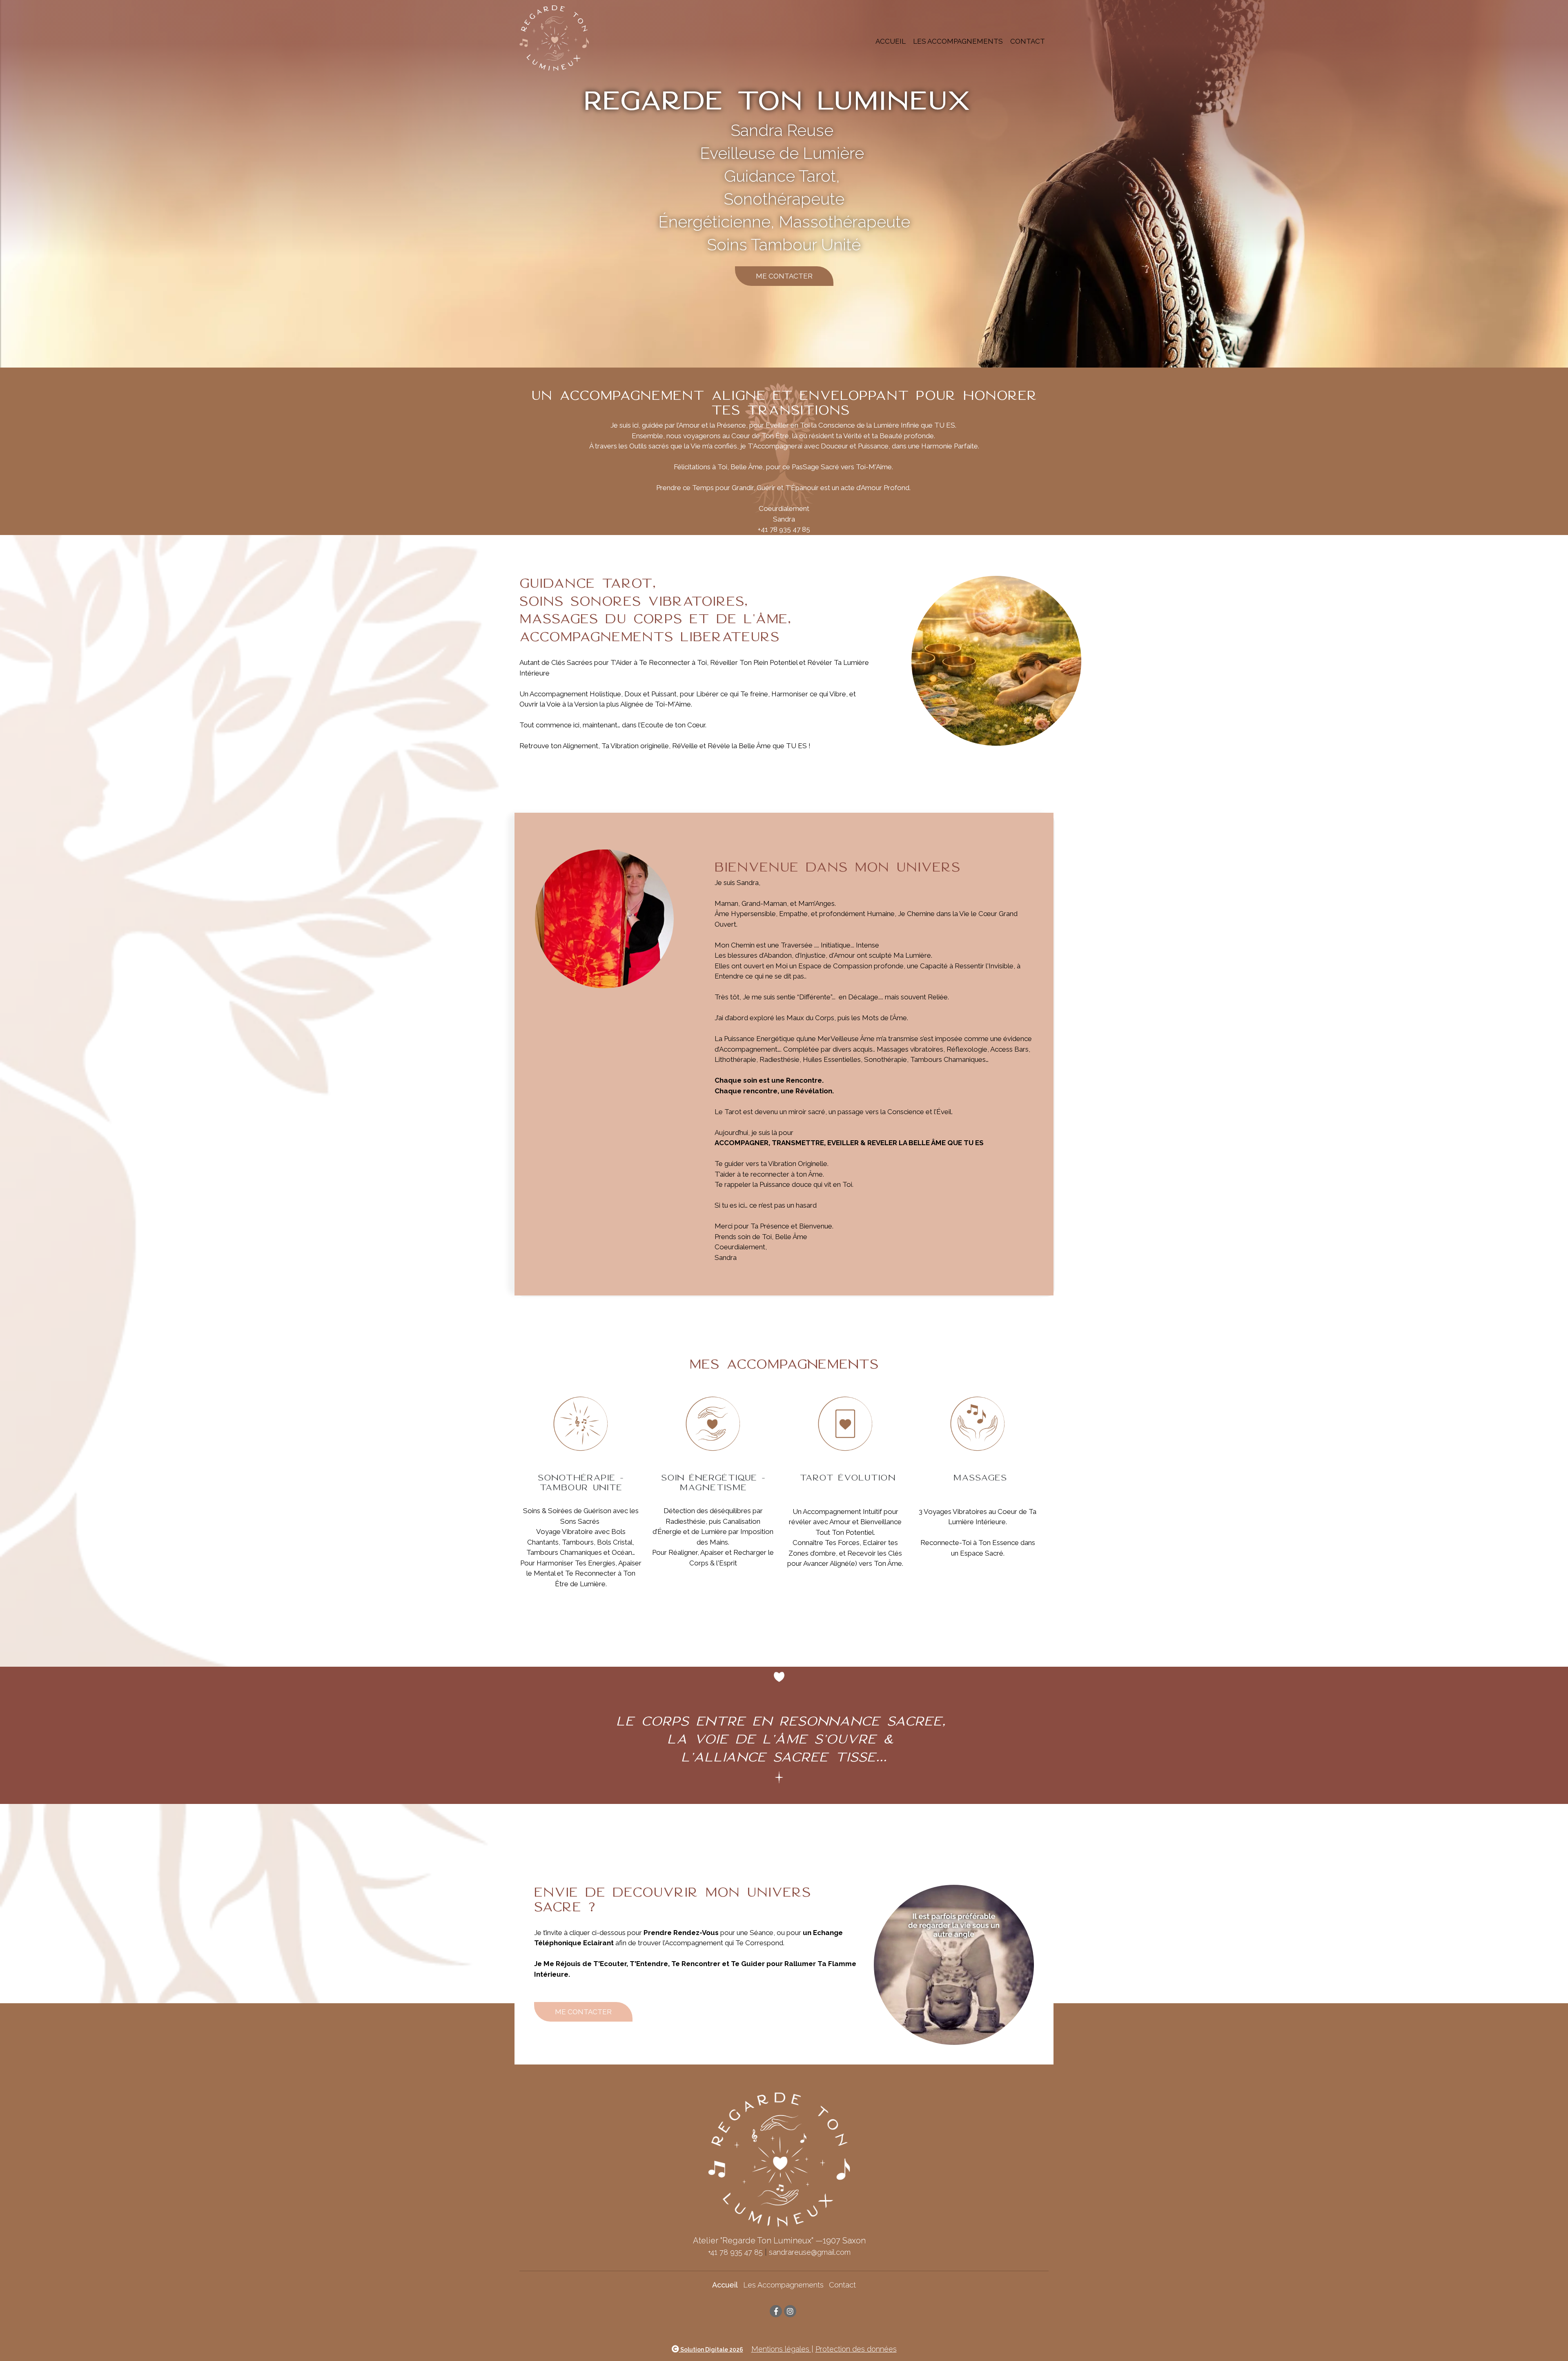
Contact (1028, 41)
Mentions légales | (782, 2349)
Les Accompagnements (783, 2285)
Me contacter (583, 2012)
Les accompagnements (958, 41)
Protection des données (856, 2349)
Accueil (891, 41)
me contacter (784, 276)
